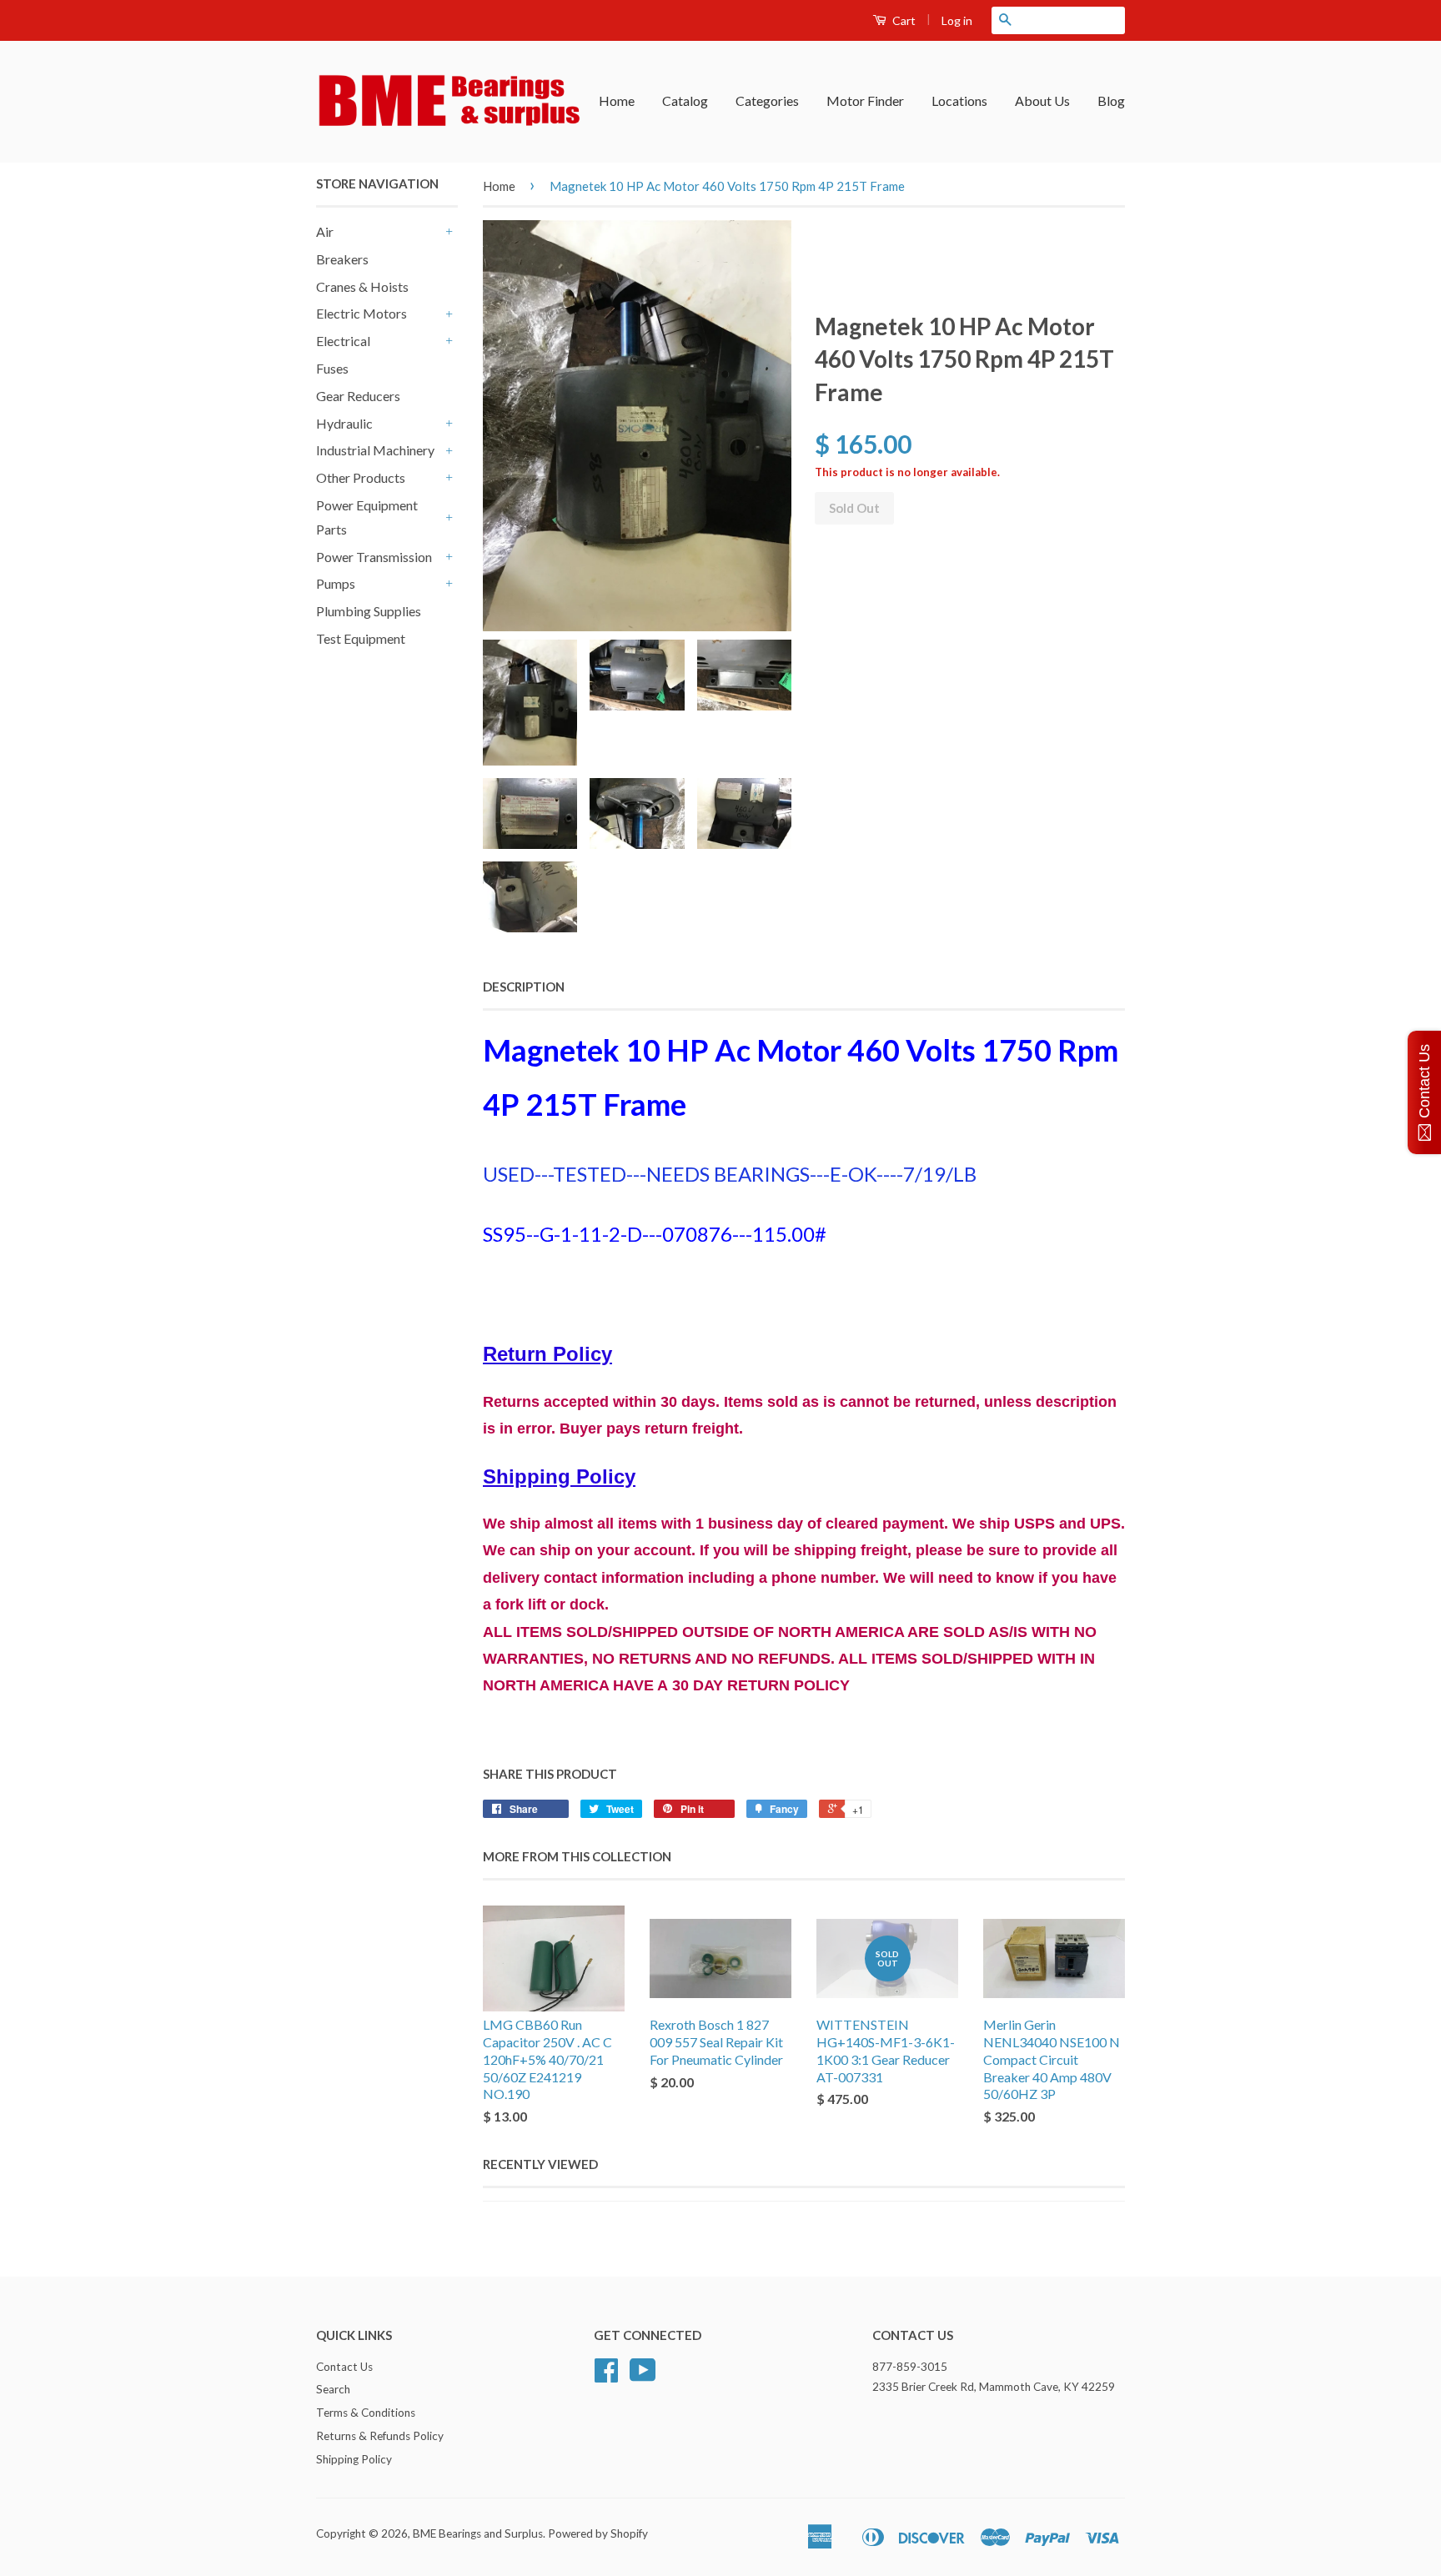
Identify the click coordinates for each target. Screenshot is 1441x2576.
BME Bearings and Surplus (478, 2533)
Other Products (361, 477)
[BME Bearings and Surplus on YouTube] (643, 2376)
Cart (903, 20)
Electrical (343, 341)
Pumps (336, 583)
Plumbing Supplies (369, 611)
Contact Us (344, 2367)
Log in (957, 20)
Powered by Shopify (598, 2533)
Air (325, 231)
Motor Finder (865, 100)
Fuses (332, 368)
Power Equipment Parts (367, 517)
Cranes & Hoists (362, 286)
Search (333, 2389)
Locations (959, 100)
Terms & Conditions (366, 2413)
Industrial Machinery (375, 450)
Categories (767, 100)
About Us (1042, 100)
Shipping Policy (354, 2459)
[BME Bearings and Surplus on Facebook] (606, 2376)
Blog (1111, 100)
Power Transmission (374, 557)
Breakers (342, 259)
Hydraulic (344, 423)
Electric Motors (362, 313)
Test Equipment (361, 638)
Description (524, 987)
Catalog (685, 100)
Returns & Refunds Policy (380, 2436)
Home (617, 100)
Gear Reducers (358, 396)
